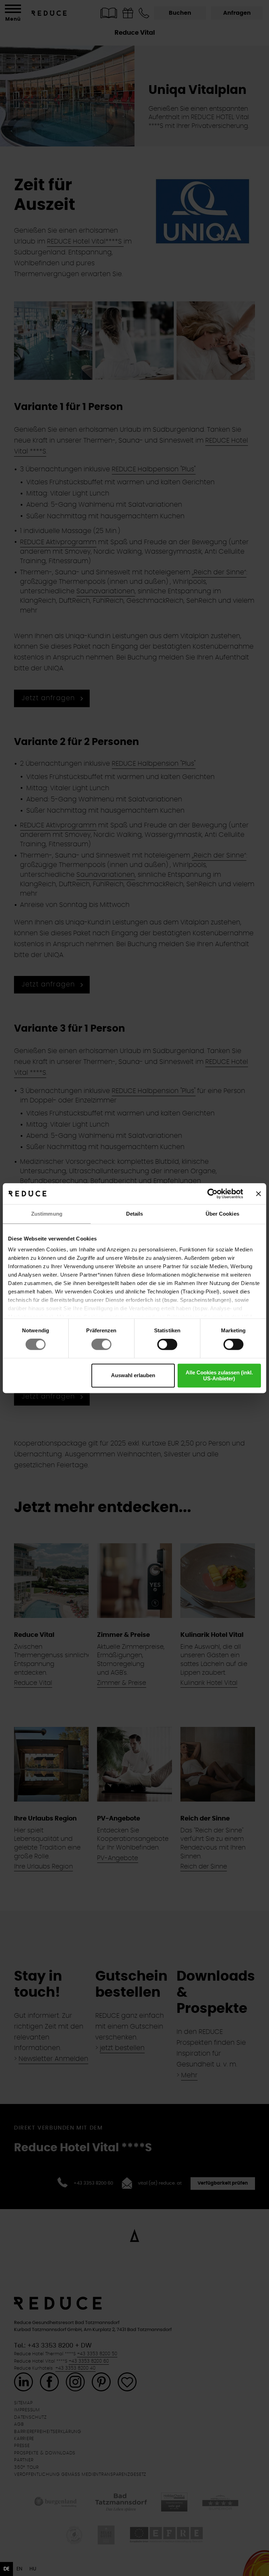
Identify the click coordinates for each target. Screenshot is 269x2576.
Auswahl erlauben (133, 1376)
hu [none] (33, 2569)
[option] (19, 2569)
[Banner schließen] (258, 1194)
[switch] (101, 1345)
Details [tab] (135, 1214)
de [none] (6, 2569)
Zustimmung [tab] (47, 1214)
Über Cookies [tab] (222, 1214)
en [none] (19, 2569)
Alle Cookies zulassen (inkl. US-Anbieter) (219, 1375)
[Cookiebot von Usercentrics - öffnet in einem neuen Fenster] (212, 1194)
